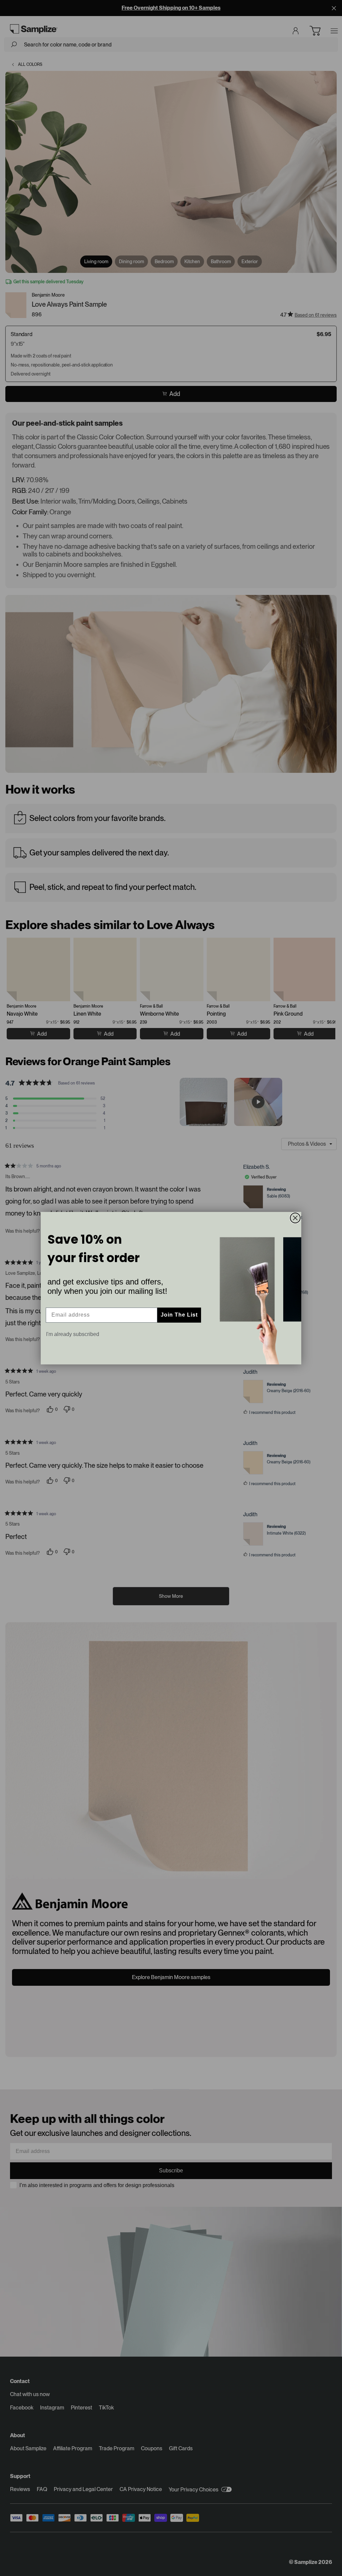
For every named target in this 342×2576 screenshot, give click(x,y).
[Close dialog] (295, 1218)
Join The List (179, 1315)
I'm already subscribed (73, 1334)
